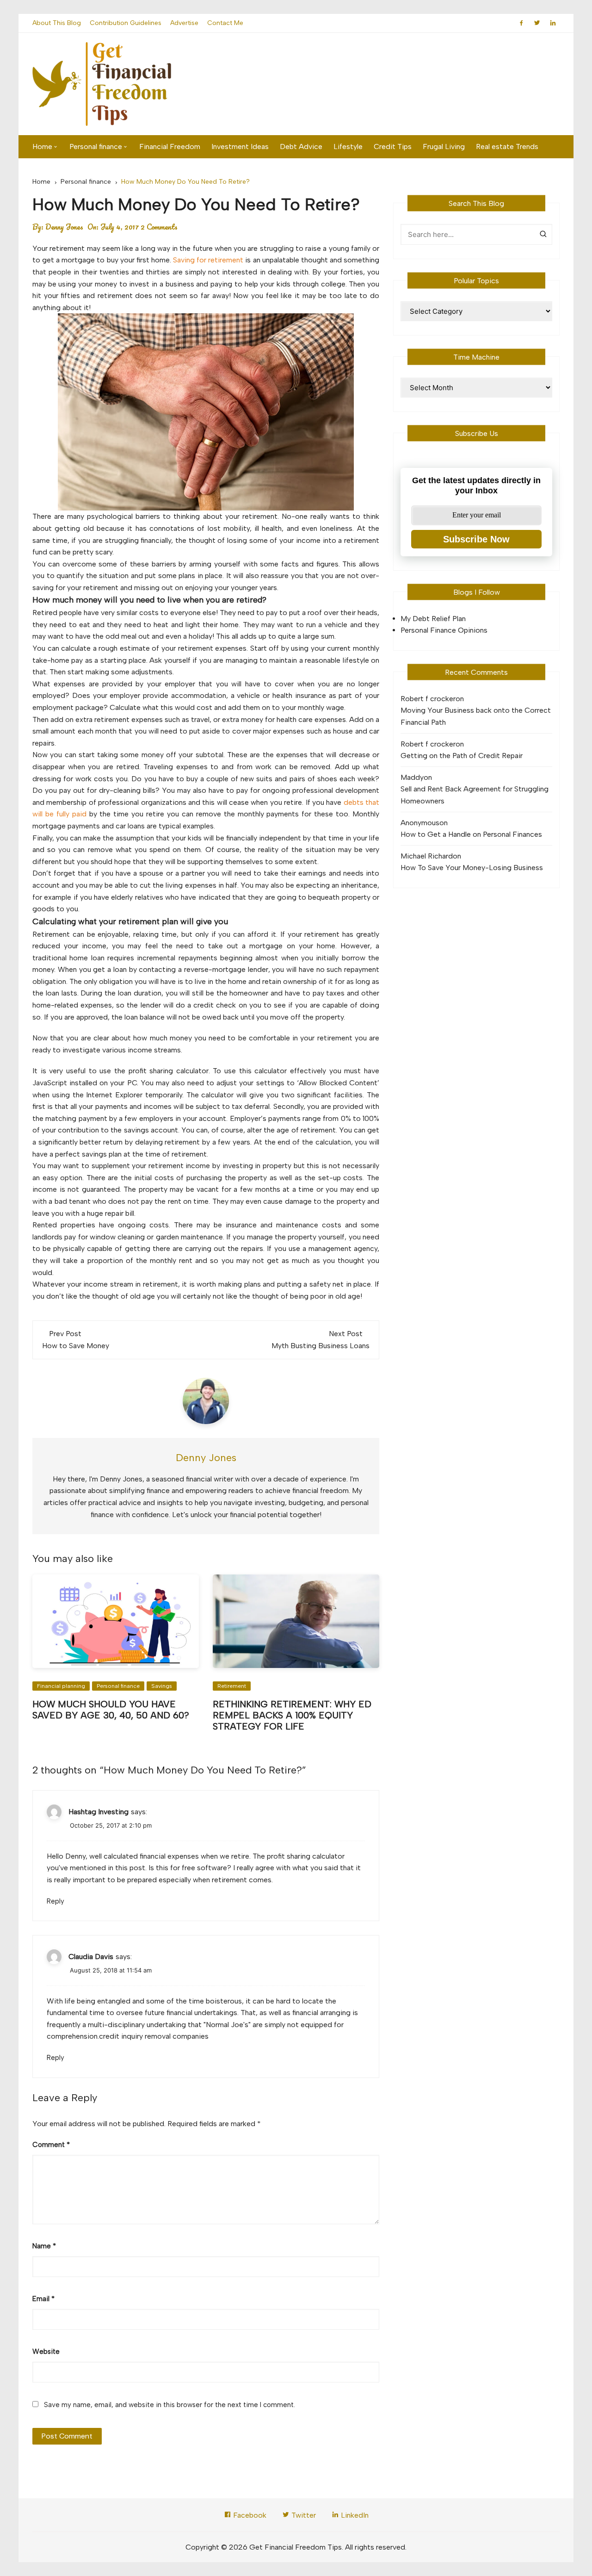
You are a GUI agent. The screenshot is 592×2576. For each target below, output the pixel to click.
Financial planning (61, 1686)
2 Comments (159, 227)
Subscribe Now (476, 539)
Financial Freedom (170, 146)
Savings (162, 1686)
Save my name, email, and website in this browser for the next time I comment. (170, 2405)
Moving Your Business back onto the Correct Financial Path (476, 716)
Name (44, 2246)
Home (42, 146)
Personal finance (96, 146)
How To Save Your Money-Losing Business (472, 868)
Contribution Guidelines (126, 23)
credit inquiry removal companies (154, 2036)
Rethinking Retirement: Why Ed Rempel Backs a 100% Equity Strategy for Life (292, 1715)
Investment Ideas (240, 146)
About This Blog (57, 23)
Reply (55, 1901)
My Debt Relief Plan (433, 619)
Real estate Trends (507, 146)
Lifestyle (348, 146)
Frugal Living (444, 146)
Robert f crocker (428, 699)
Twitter (303, 2515)
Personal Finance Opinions (444, 630)
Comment (51, 2145)
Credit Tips (393, 146)
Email (43, 2299)
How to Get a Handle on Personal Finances (471, 834)
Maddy (412, 777)
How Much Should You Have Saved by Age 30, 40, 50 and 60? (111, 1710)
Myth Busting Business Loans (321, 1346)
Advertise (184, 23)
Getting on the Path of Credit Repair (462, 756)
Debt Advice (301, 146)
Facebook (249, 2515)
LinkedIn (354, 2515)
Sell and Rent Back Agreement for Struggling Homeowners (475, 795)
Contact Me (225, 23)
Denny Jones (64, 227)
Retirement (232, 1686)
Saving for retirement (208, 260)
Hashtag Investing (99, 1812)
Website (46, 2352)
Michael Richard (427, 856)
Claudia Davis (91, 1957)
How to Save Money (76, 1346)
